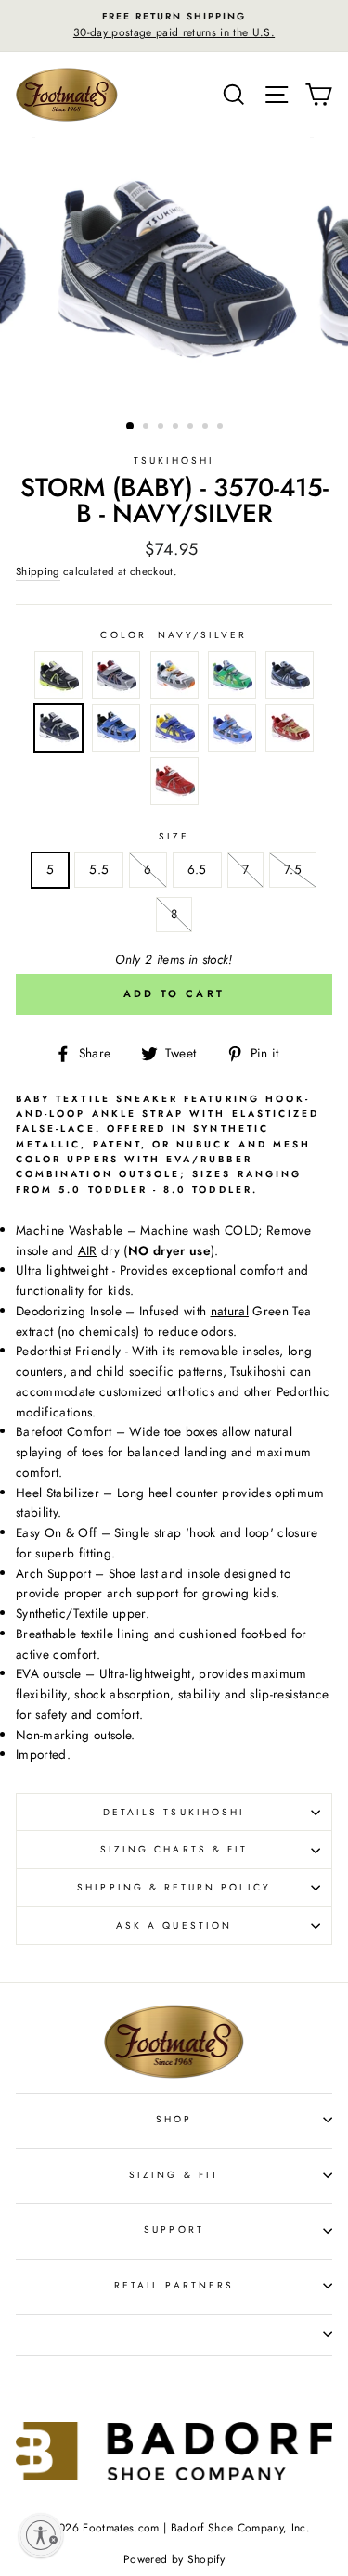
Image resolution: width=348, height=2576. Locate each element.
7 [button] (222, 428)
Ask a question (174, 1925)
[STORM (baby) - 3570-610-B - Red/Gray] (174, 784)
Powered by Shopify (174, 2559)
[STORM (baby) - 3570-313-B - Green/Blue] (232, 679)
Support (174, 2230)
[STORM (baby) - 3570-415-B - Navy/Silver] (58, 731)
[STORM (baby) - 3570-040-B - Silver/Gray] (174, 679)
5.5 (99, 869)
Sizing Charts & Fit (174, 1849)
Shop (174, 2119)
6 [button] (207, 428)
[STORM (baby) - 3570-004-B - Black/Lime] (58, 679)
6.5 (197, 869)
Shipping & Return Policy (174, 1887)
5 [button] (192, 428)
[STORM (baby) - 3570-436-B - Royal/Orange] (232, 731)
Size (174, 836)
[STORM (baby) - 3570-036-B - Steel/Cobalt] (116, 679)
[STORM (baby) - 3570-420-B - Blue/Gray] (116, 731)
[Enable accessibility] (41, 2535)
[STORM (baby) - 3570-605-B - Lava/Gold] (290, 731)
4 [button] (177, 428)
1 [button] (131, 427)
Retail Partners (174, 2285)
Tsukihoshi (174, 461)
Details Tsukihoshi (174, 1812)
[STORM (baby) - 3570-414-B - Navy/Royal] (290, 679)
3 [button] (162, 428)
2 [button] (148, 428)
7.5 (293, 869)
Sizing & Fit (174, 2175)
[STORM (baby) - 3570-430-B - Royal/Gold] (174, 731)
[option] (174, 26)
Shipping (38, 571)
